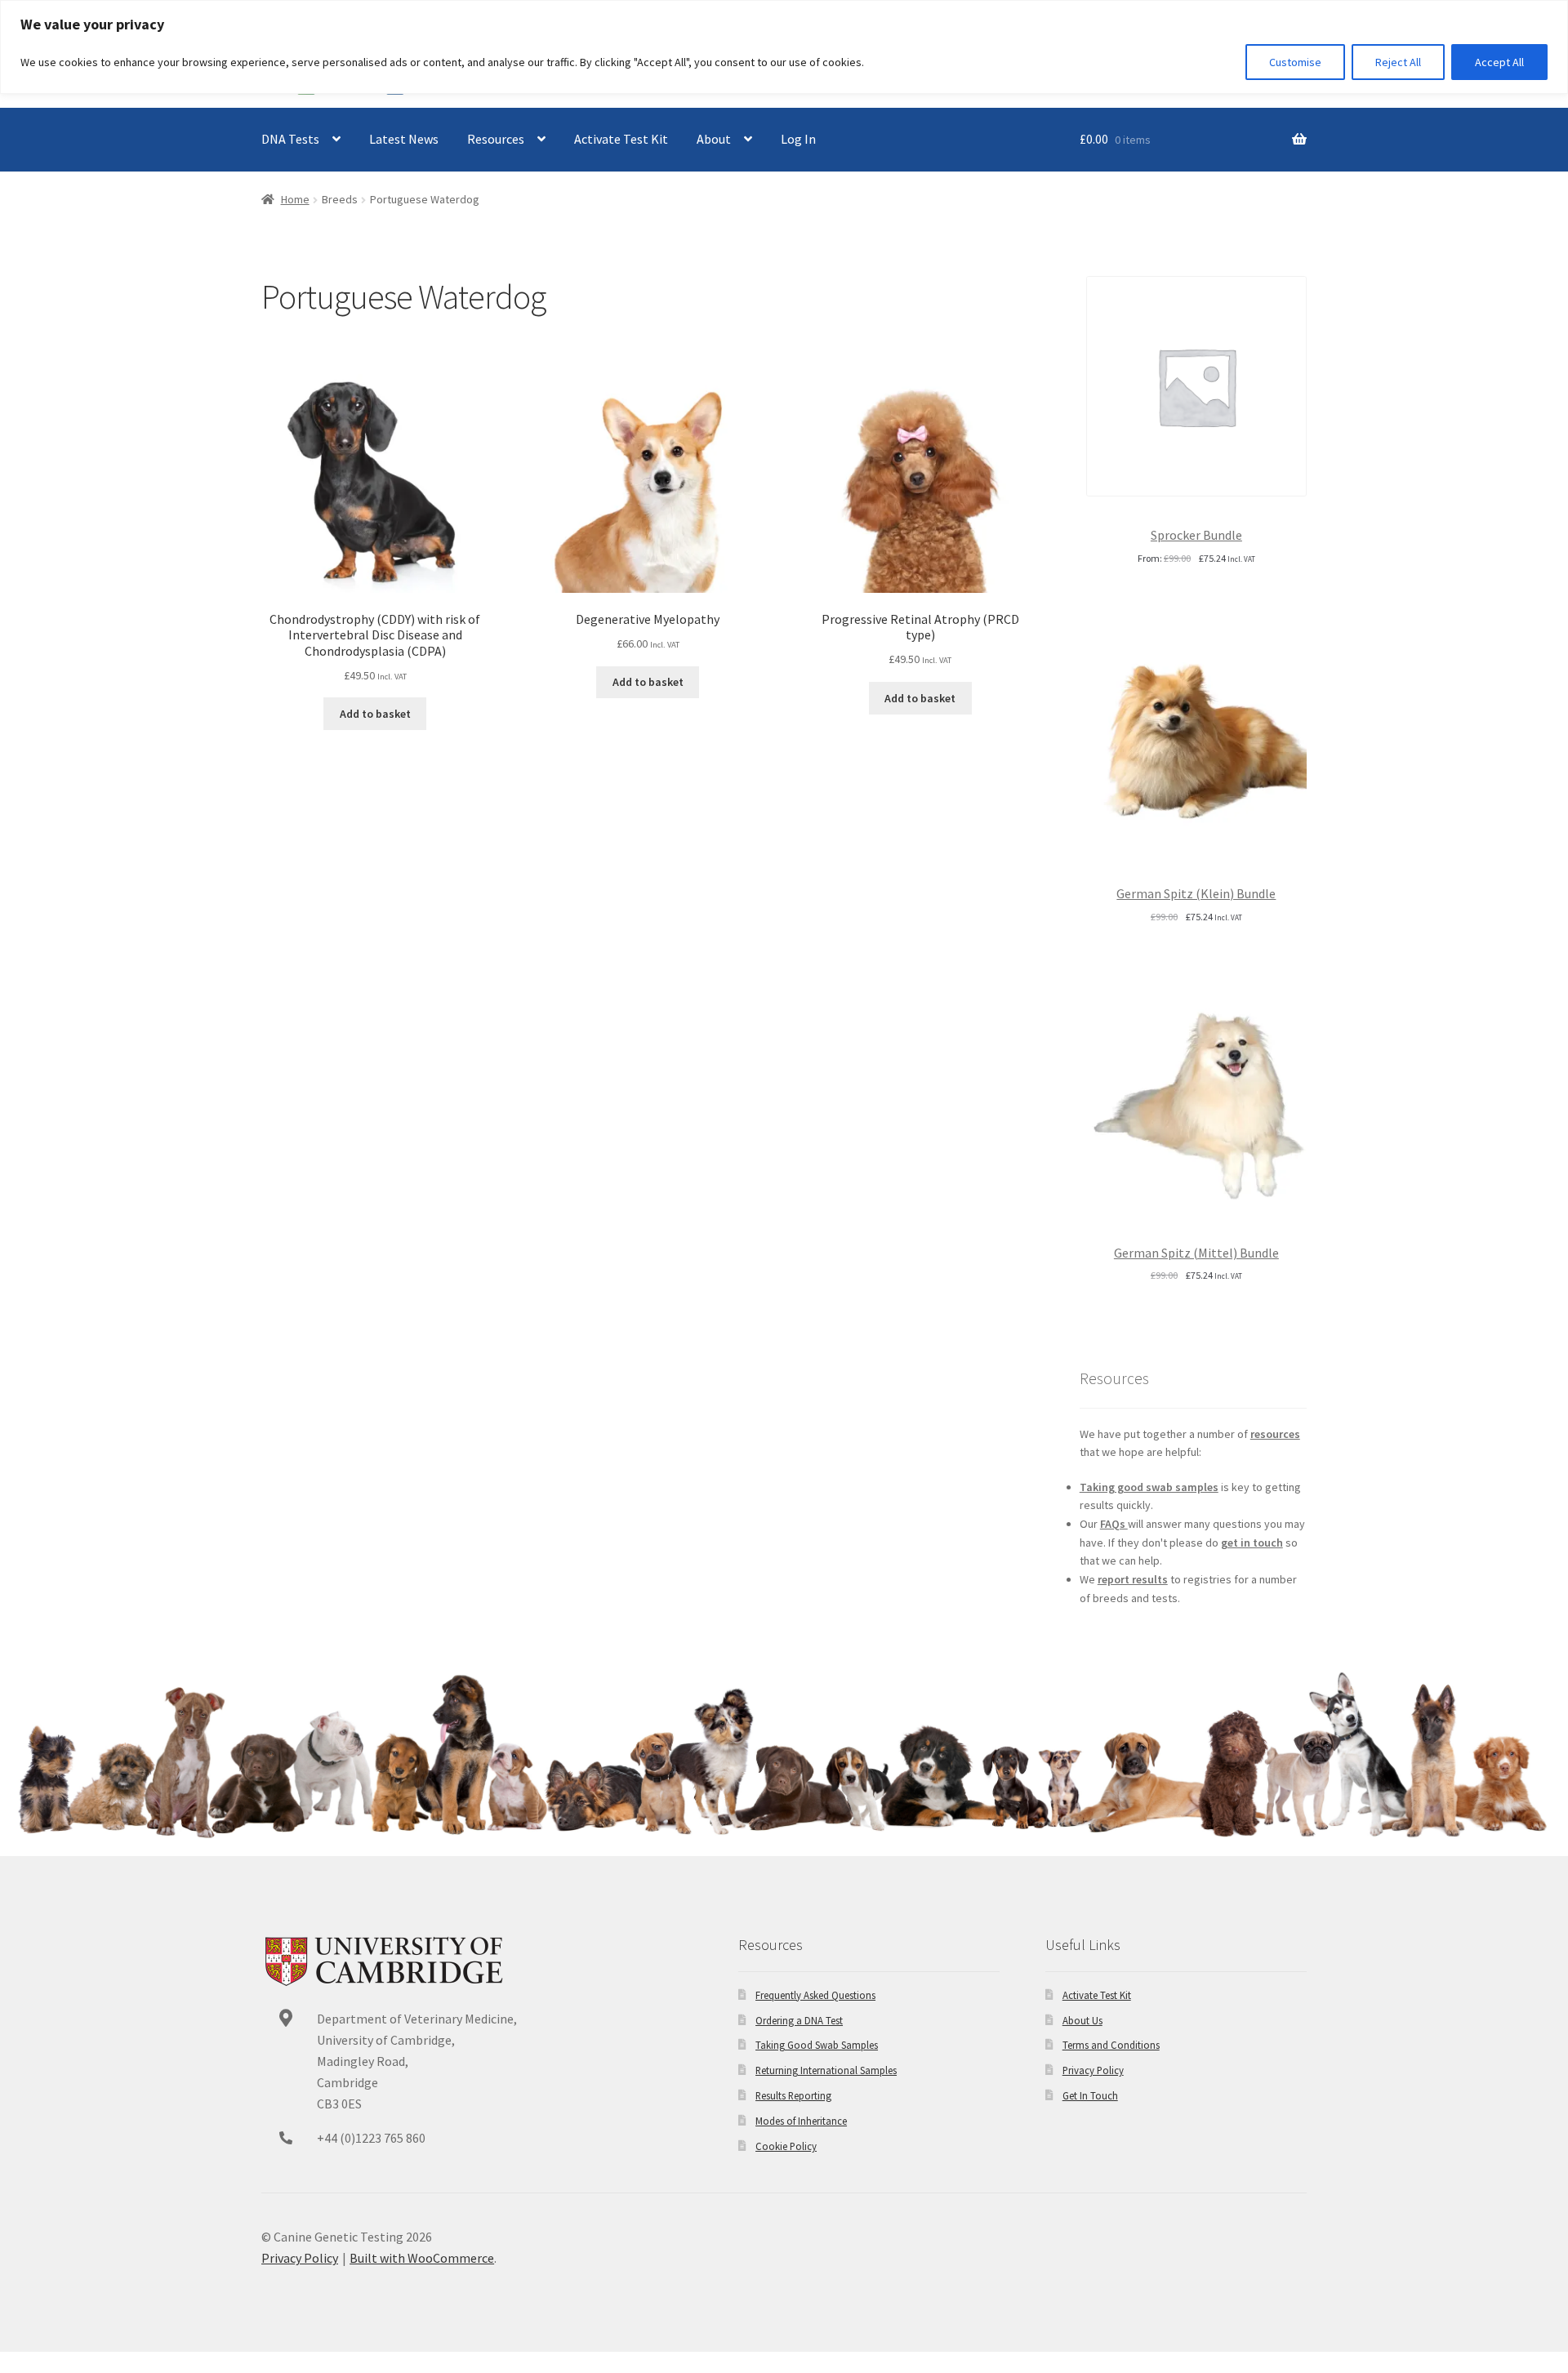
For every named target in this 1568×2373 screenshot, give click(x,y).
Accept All (1499, 62)
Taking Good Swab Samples (817, 2045)
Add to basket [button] (375, 714)
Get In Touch (1090, 2095)
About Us (1082, 2020)
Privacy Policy (1093, 2070)
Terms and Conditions (1111, 2045)
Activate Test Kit (621, 139)
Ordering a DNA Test (799, 2020)
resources (1275, 1434)
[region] (784, 47)
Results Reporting (793, 2095)
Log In (798, 139)
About (714, 139)
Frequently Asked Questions (815, 1995)
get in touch (1252, 1543)
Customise (1295, 62)
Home (295, 199)
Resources (496, 139)
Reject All (1398, 62)
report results (1133, 1579)
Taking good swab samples (1149, 1487)
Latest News (404, 139)
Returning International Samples (826, 2070)
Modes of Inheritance (801, 2121)
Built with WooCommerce (422, 2258)
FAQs (1114, 1524)
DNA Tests (290, 139)
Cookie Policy (786, 2146)
